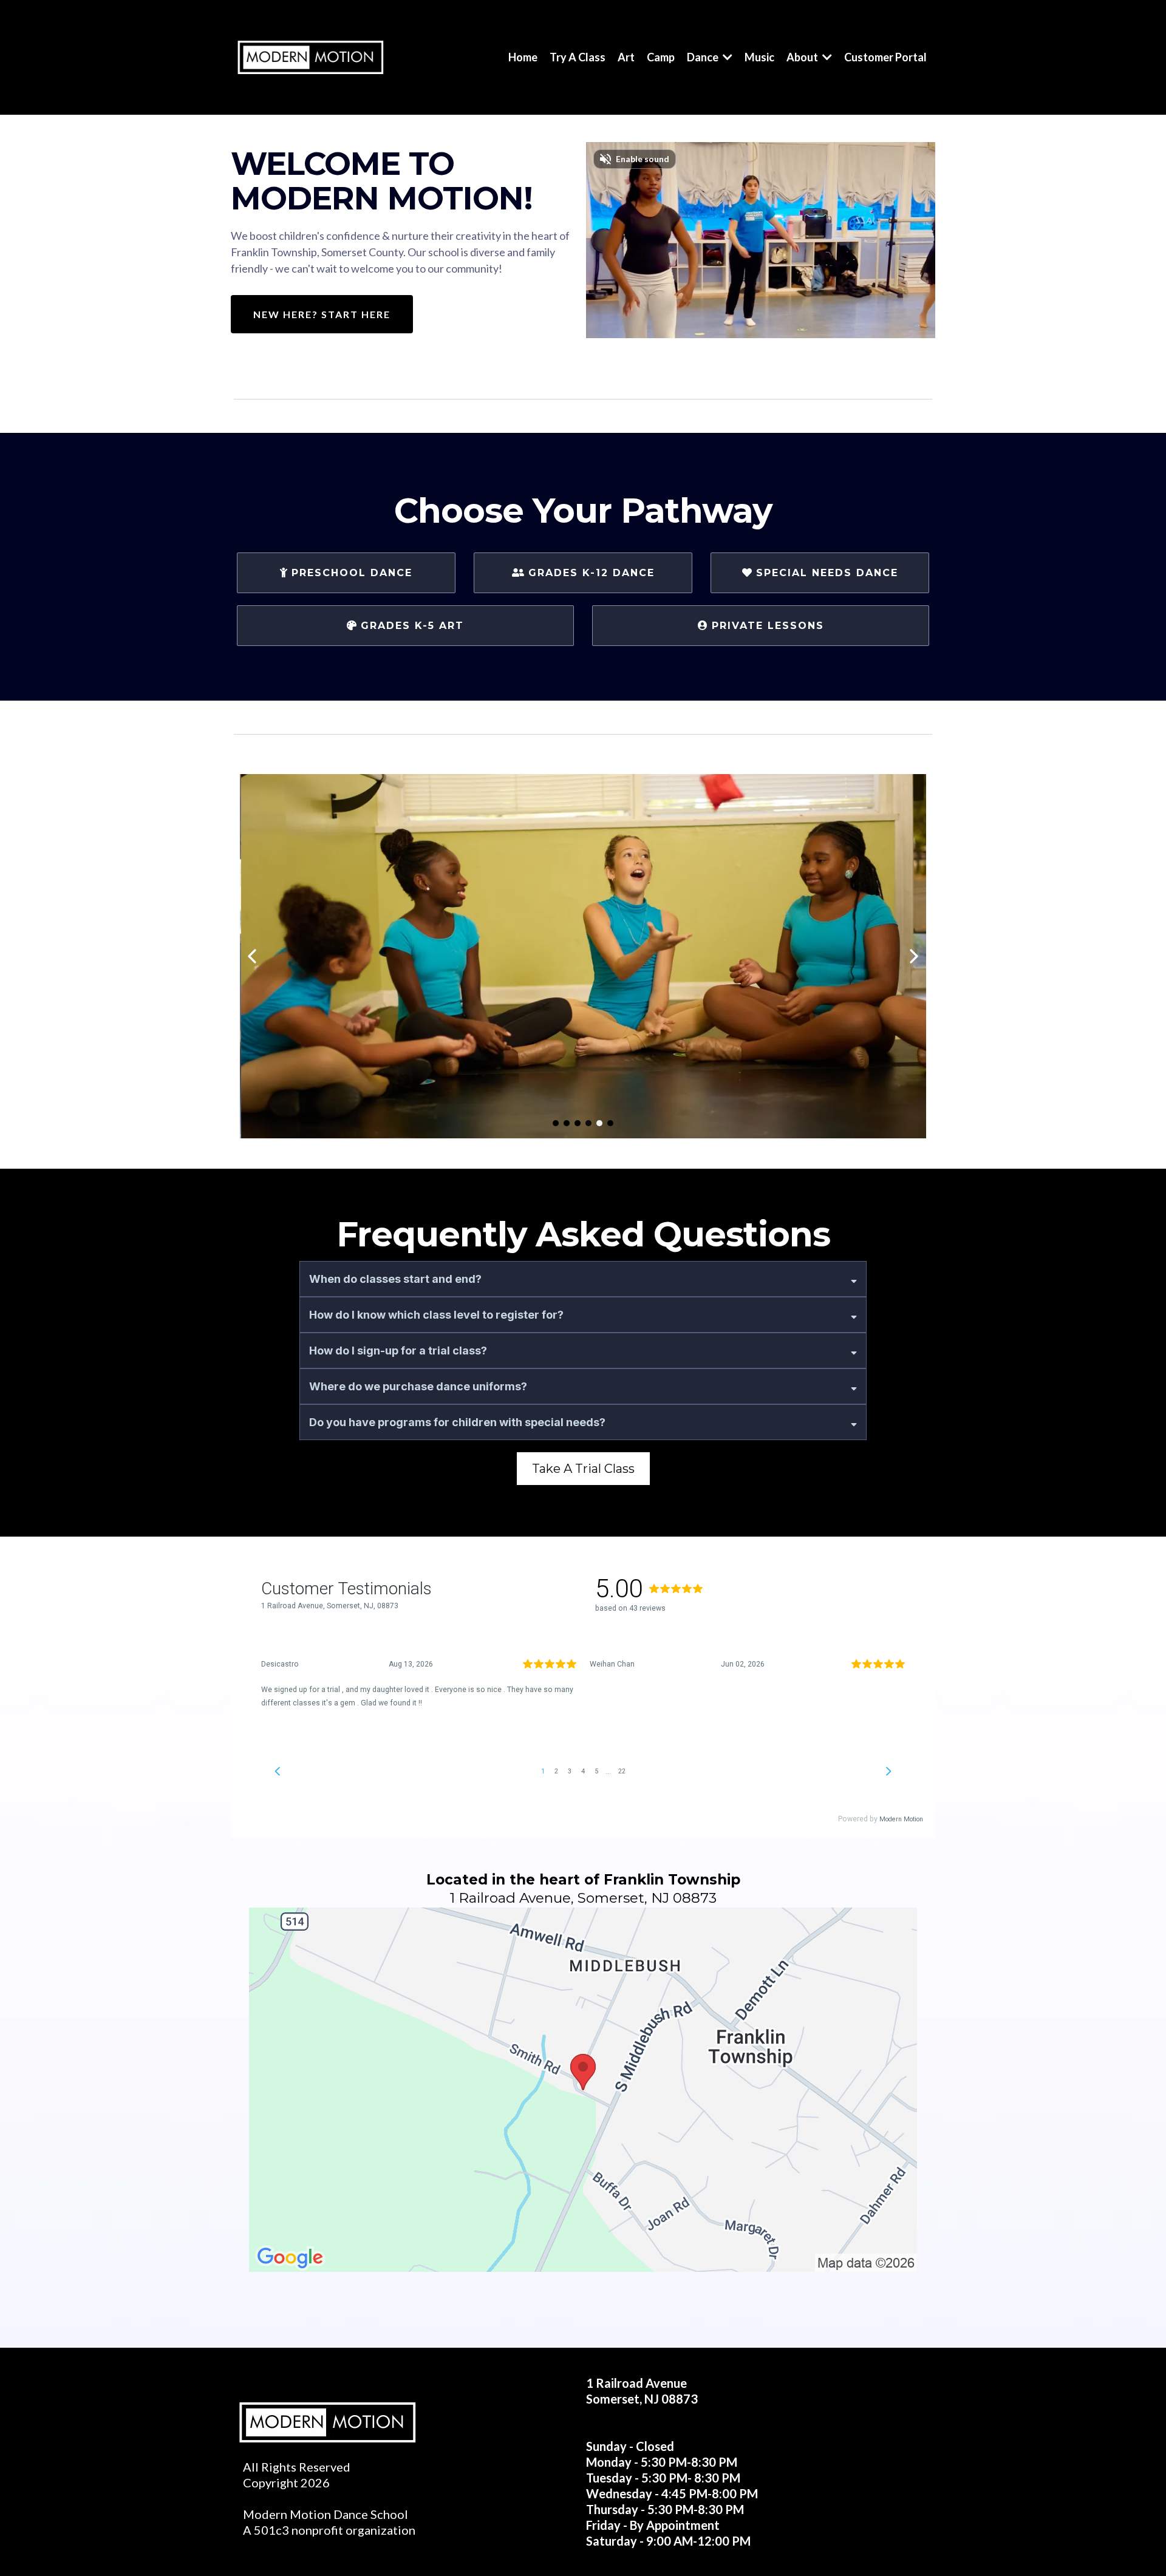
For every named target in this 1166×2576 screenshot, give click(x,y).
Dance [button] (704, 57)
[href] (583, 2090)
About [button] (803, 57)
